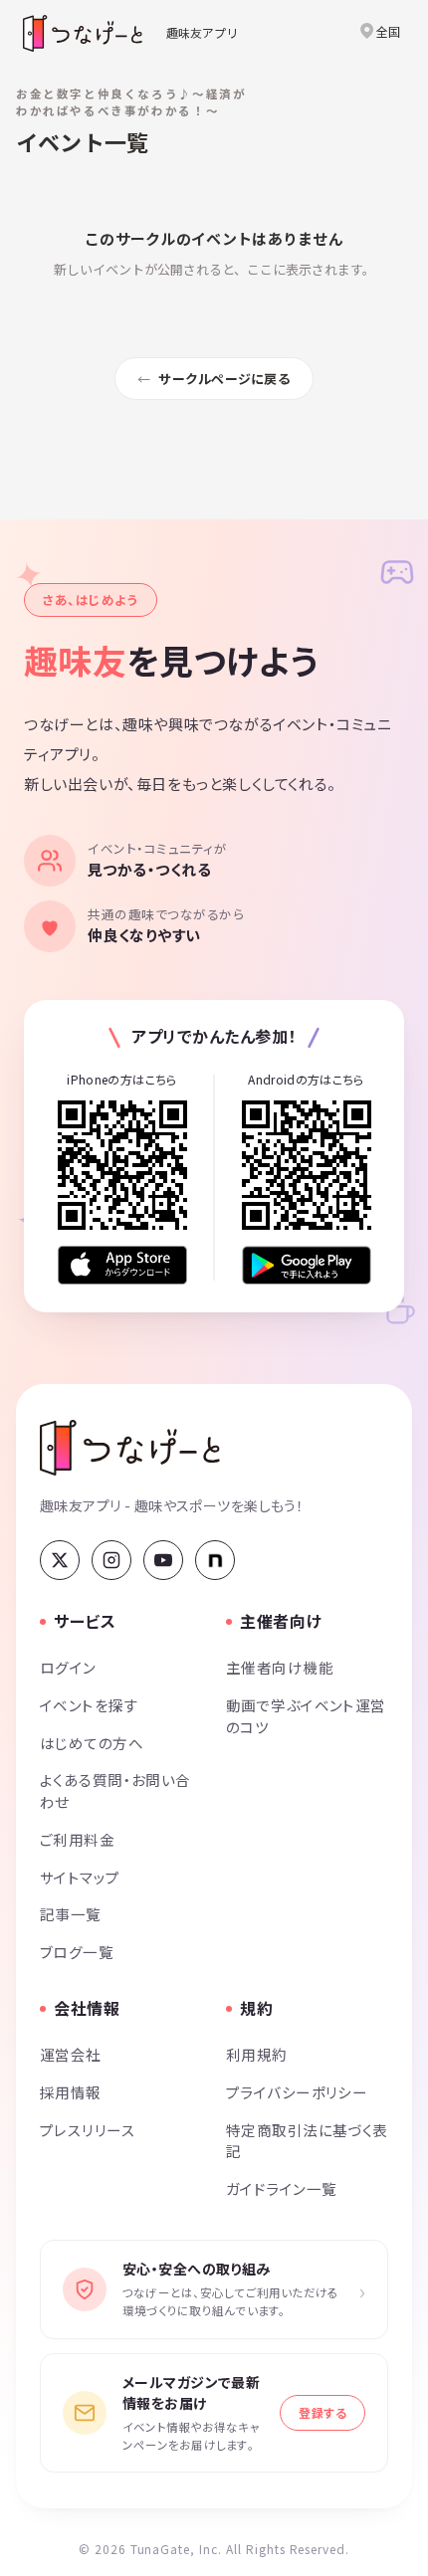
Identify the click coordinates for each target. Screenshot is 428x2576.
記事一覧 (71, 1914)
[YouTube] (163, 1560)
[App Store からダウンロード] (122, 1265)
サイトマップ (80, 1877)
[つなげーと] (130, 1448)
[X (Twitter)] (60, 1560)
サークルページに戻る (224, 379)
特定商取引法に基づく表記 (307, 2141)
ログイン (68, 1667)
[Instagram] (111, 1560)
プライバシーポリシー (297, 2092)
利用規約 (257, 2054)
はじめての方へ (92, 1743)
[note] (215, 1560)
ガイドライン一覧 (281, 2188)
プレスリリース (88, 2130)
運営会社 (71, 2054)
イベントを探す (89, 1705)
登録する (322, 2412)
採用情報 (71, 2092)
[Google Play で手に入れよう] (307, 1265)
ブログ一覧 (77, 1952)
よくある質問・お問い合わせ (115, 1790)
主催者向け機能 (280, 1667)
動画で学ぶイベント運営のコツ (306, 1716)
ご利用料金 (77, 1839)
